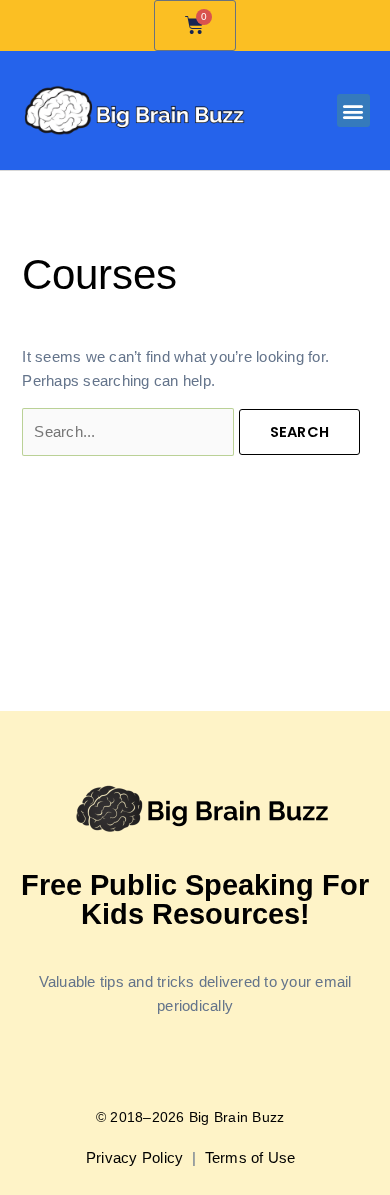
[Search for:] (130, 432)
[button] (353, 110)
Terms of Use (252, 1158)
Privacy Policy (137, 1158)
